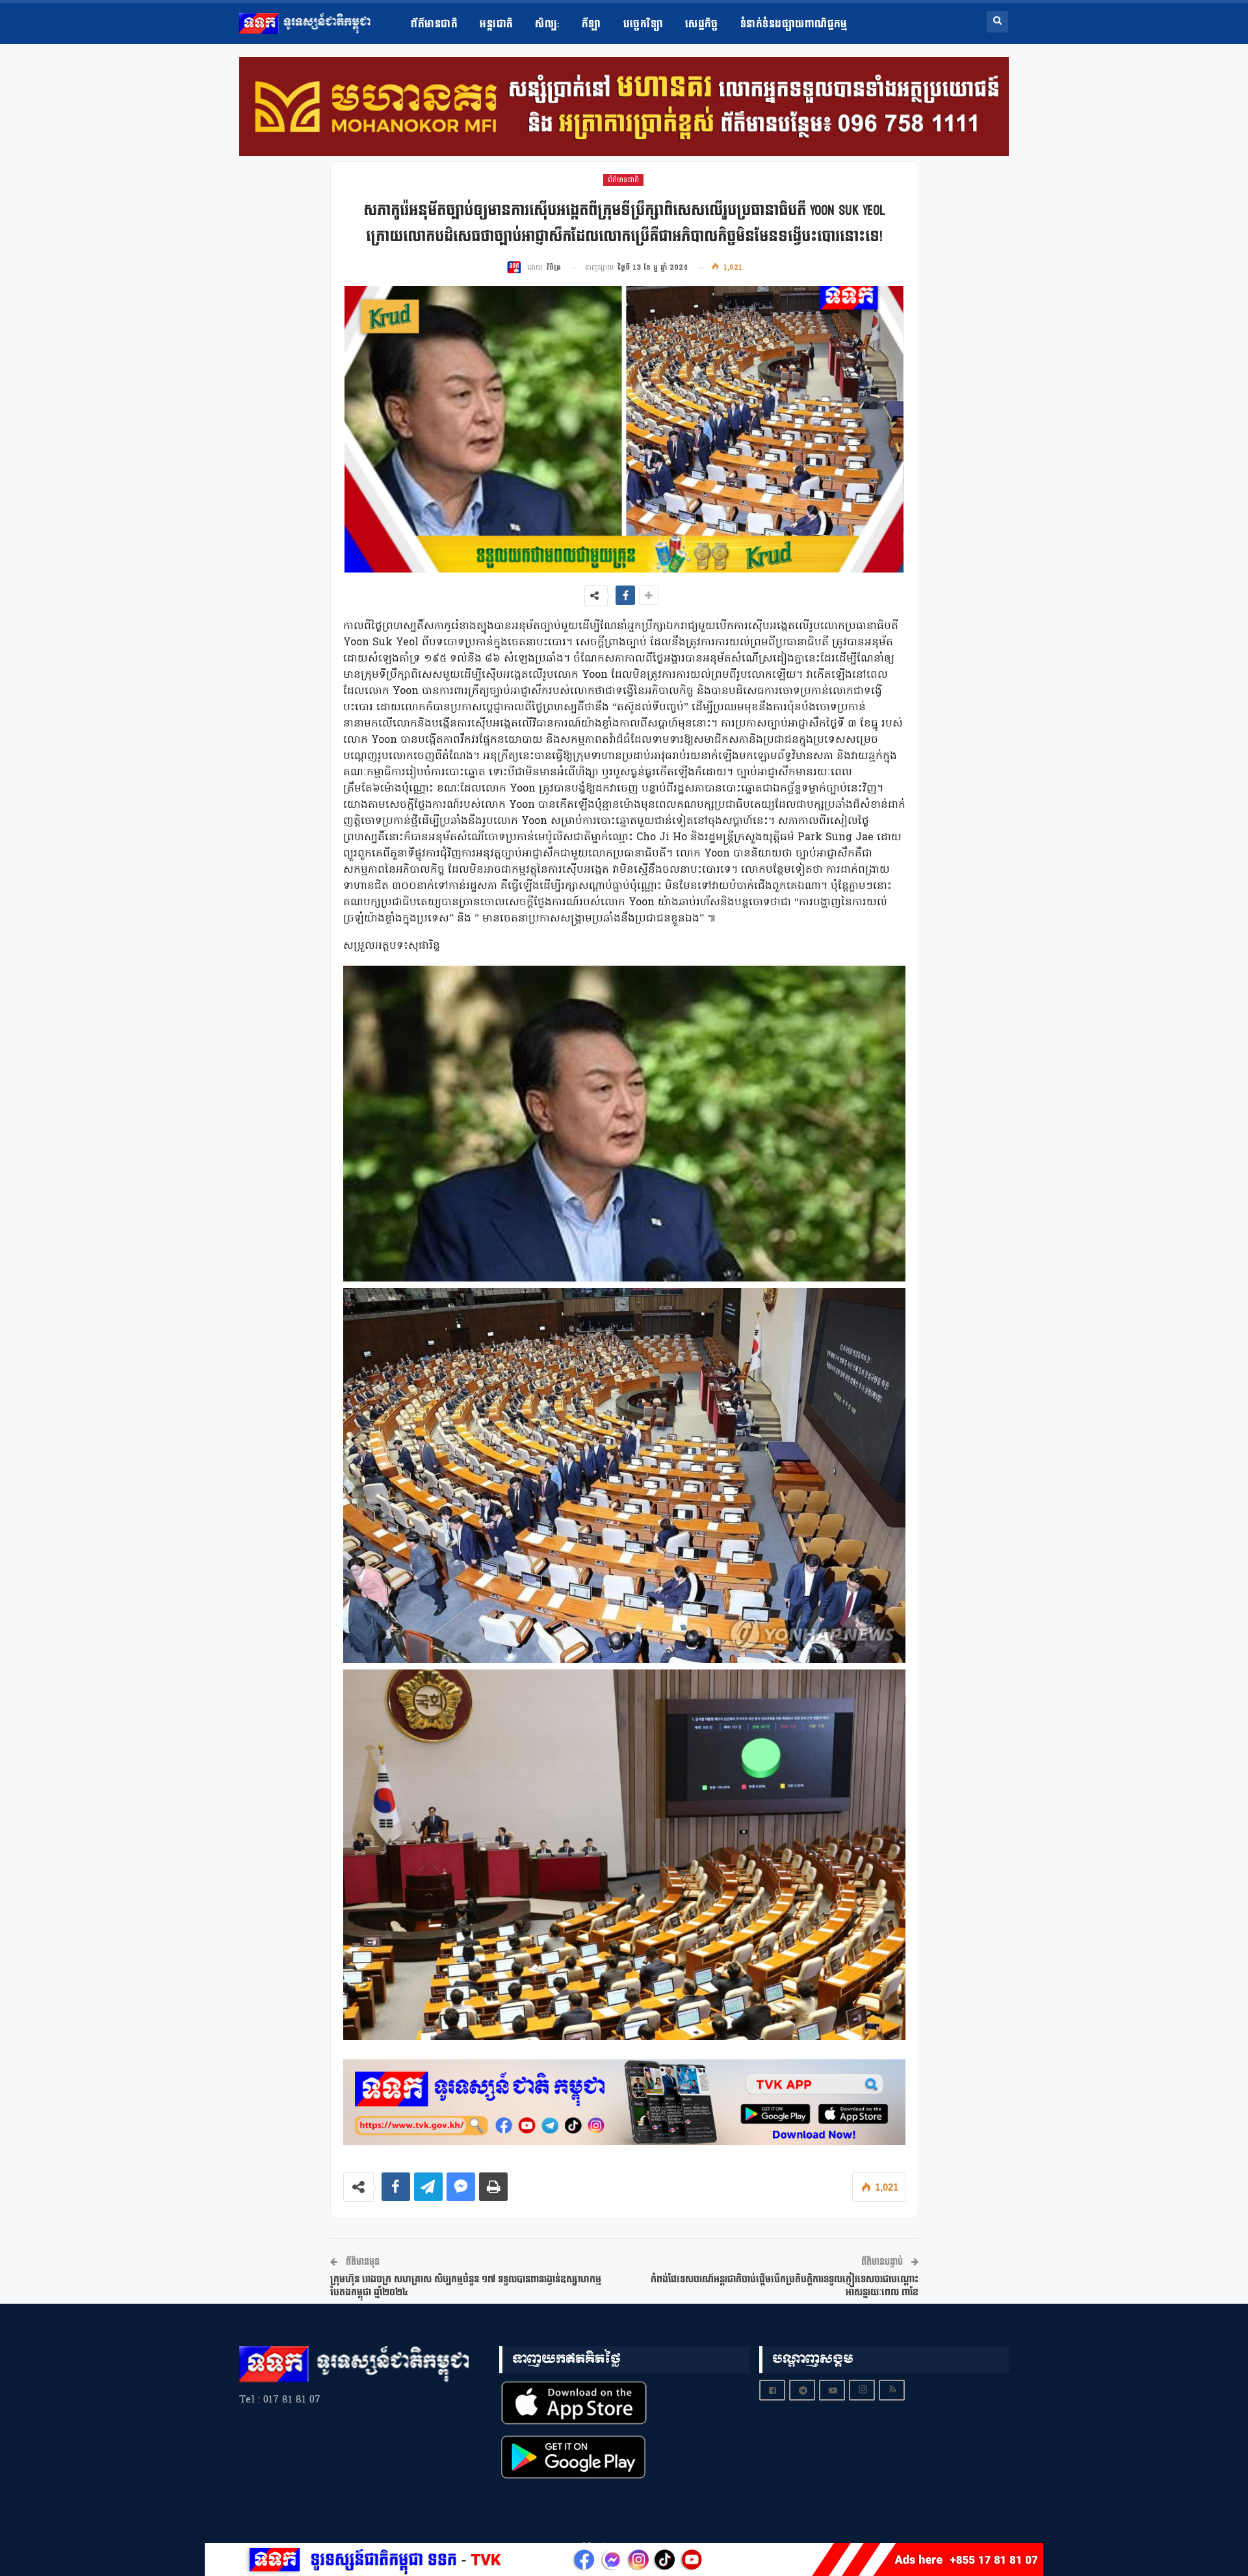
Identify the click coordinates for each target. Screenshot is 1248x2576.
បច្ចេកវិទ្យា (643, 24)
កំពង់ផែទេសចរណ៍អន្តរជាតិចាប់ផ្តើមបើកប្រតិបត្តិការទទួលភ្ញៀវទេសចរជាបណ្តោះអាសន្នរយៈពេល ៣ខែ (785, 2286)
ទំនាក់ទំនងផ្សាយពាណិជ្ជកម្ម (794, 24)
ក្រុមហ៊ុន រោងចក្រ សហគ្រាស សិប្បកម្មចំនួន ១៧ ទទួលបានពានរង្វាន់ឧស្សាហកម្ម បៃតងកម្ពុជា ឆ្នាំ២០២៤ (466, 2286)
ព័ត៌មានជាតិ (434, 24)
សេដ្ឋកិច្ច (702, 24)
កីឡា (591, 24)
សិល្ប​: (547, 24)
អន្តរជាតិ (496, 24)
